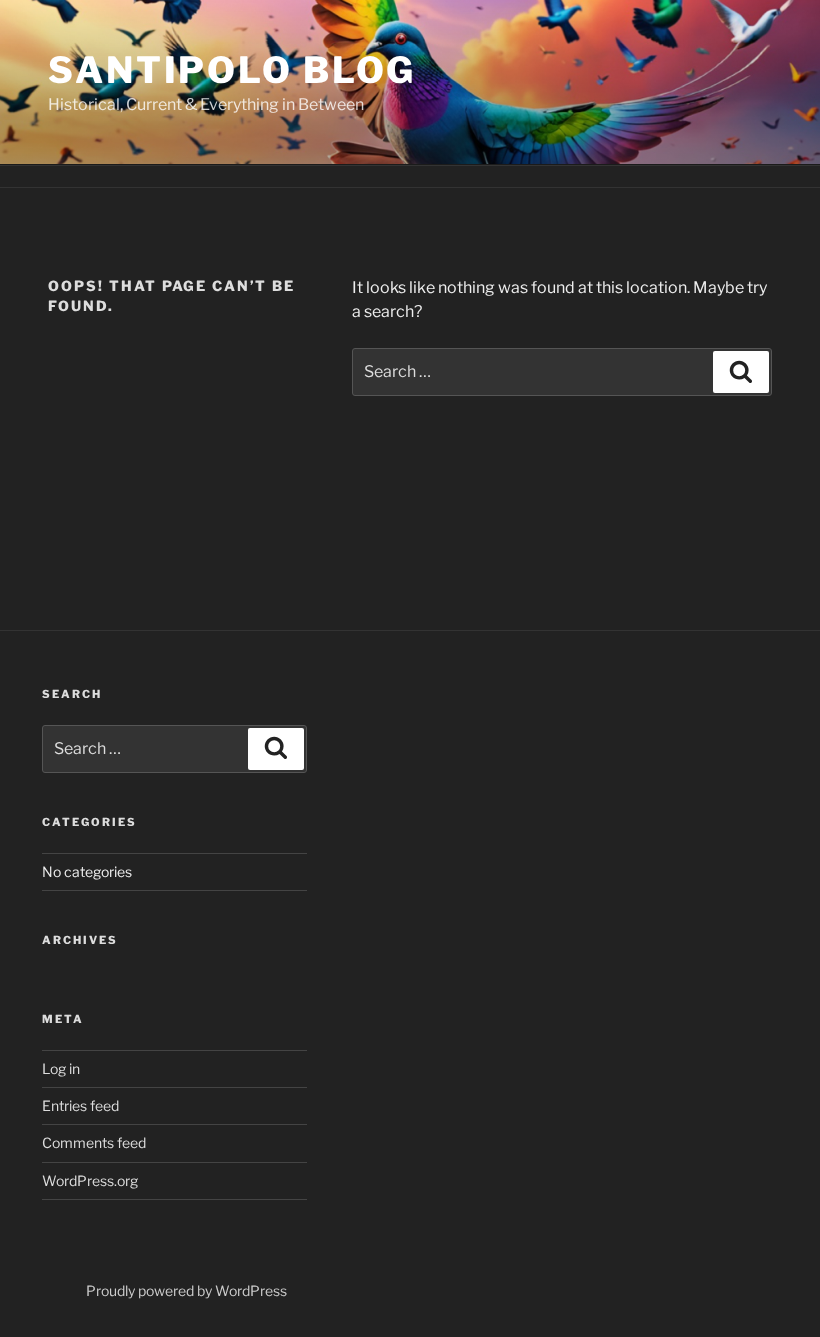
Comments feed (94, 1142)
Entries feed (80, 1105)
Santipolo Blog (232, 70)
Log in (61, 1068)
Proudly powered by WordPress (186, 1290)
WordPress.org (90, 1180)
